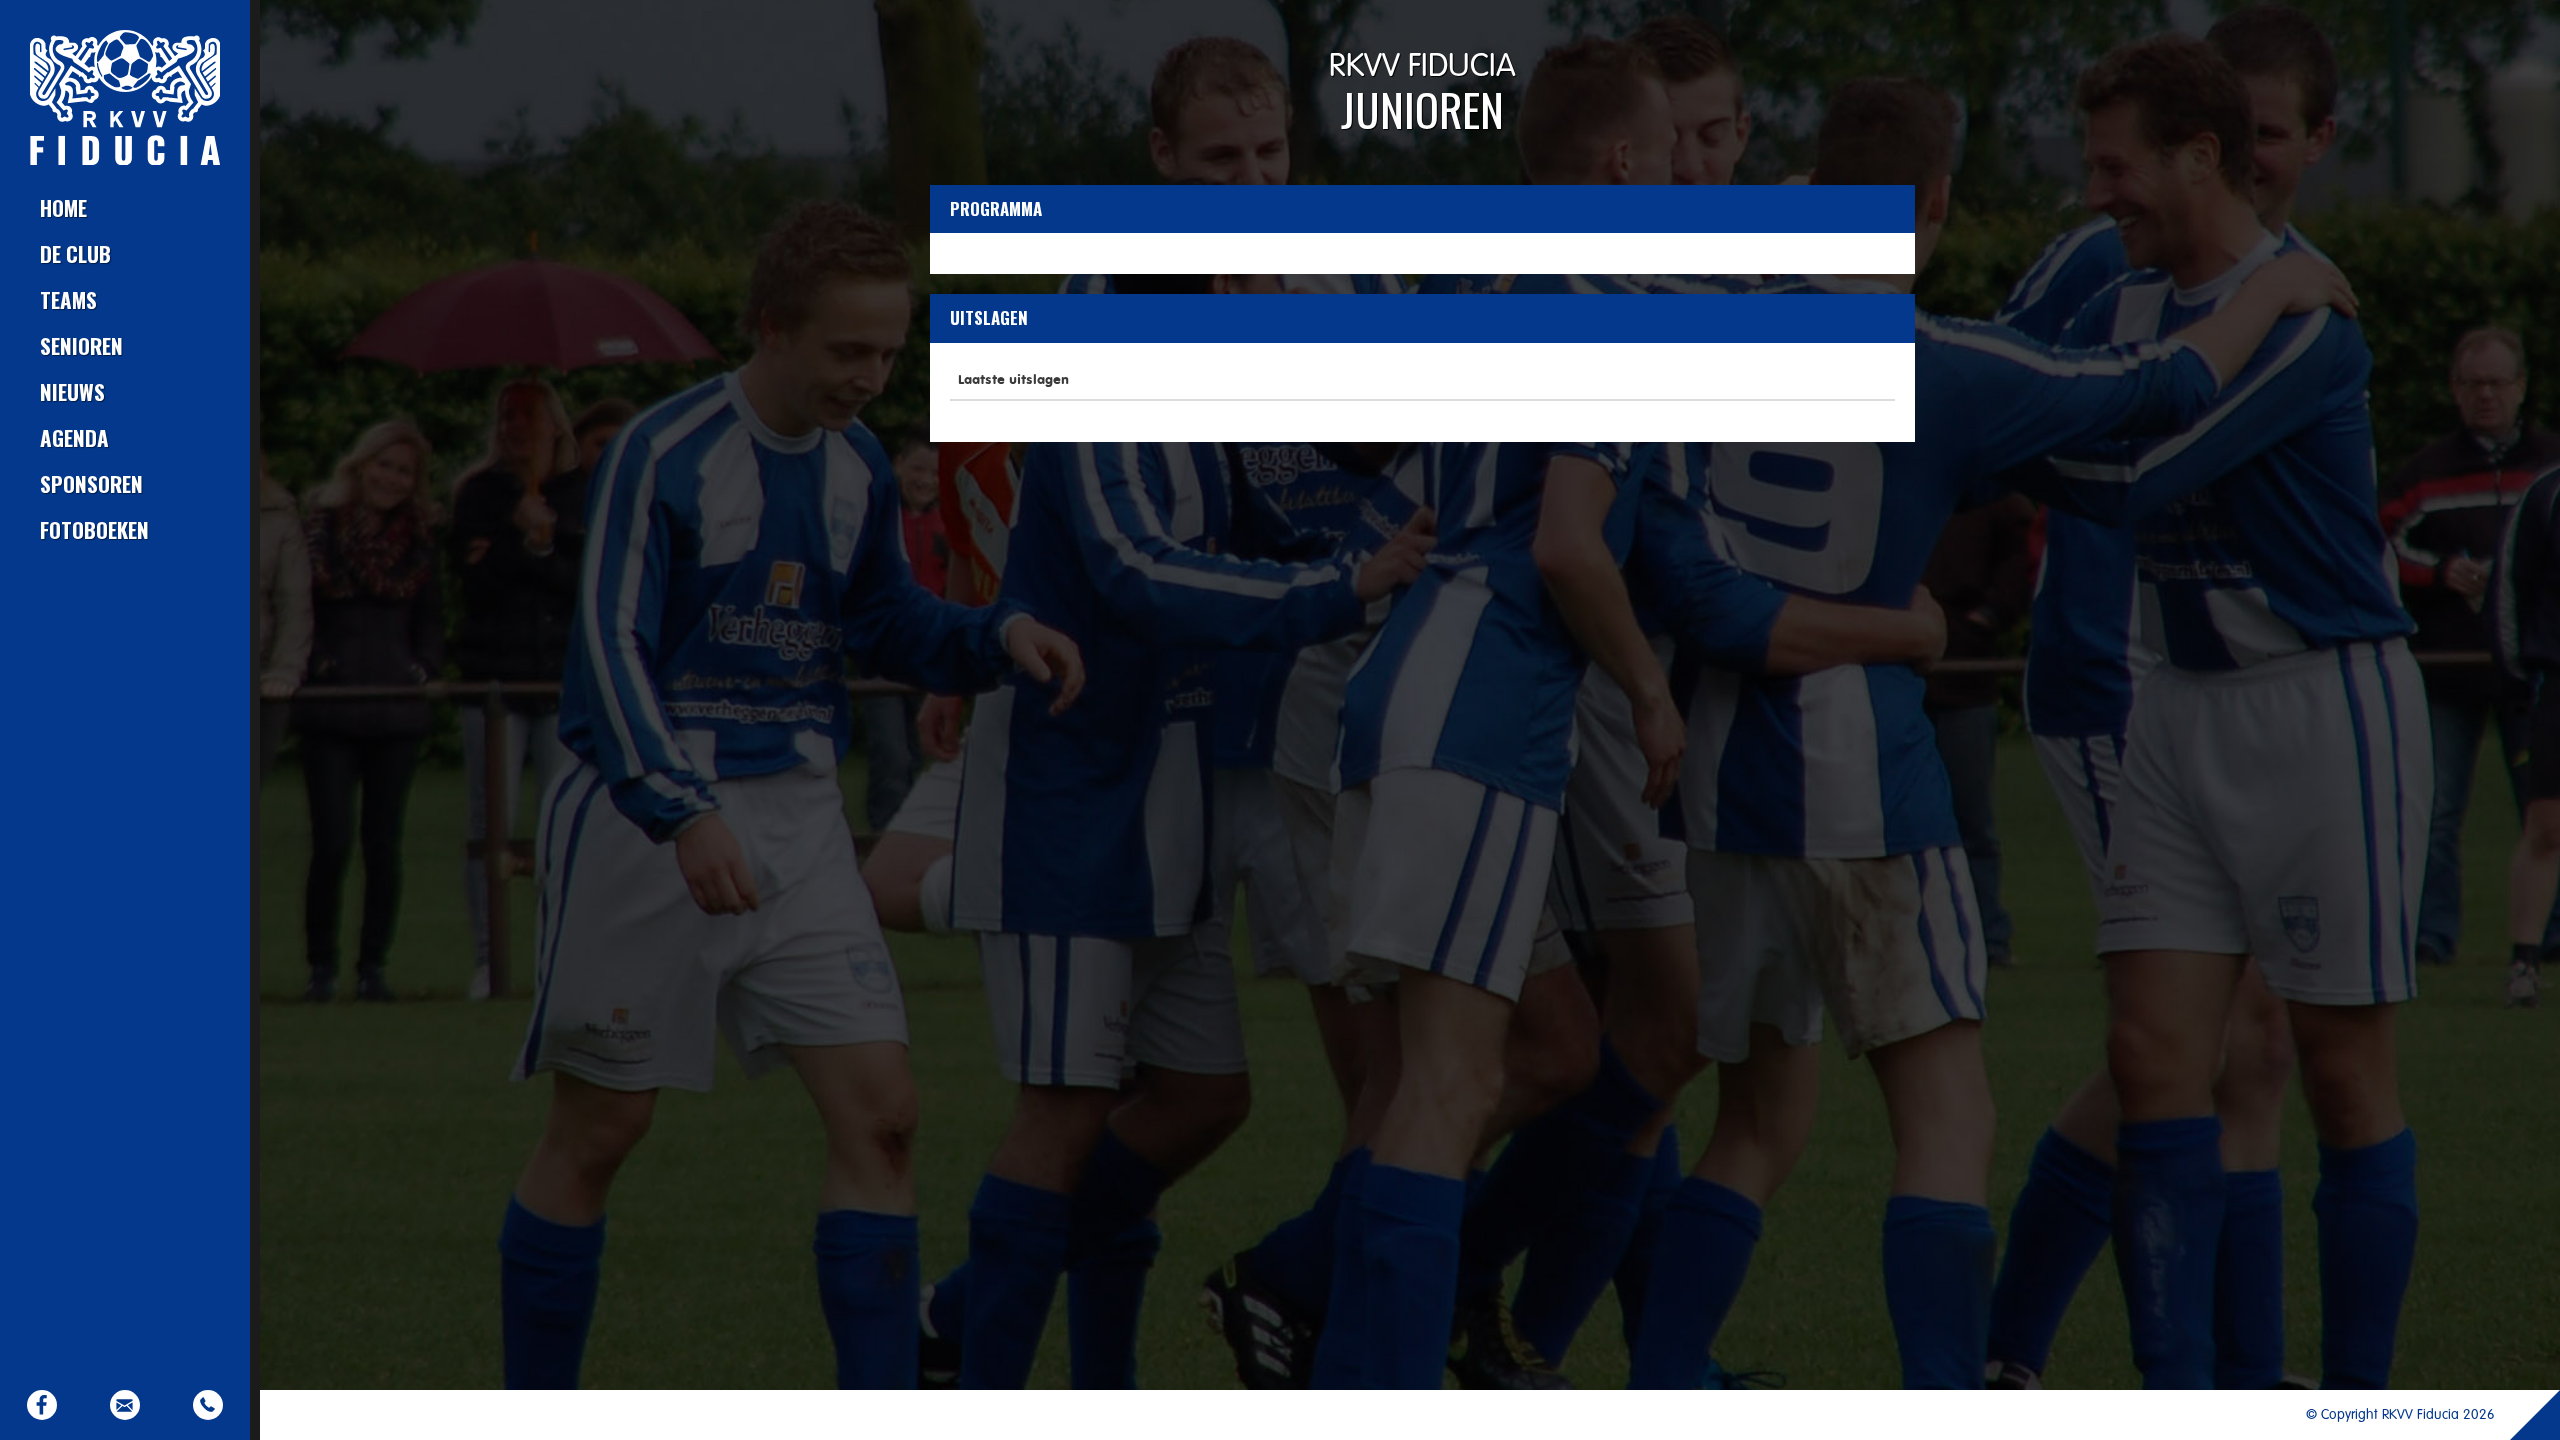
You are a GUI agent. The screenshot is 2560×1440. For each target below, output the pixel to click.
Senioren (81, 345)
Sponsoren (91, 483)
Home (63, 207)
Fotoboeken (94, 529)
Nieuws (72, 391)
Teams (68, 299)
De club (75, 253)
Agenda (74, 437)
